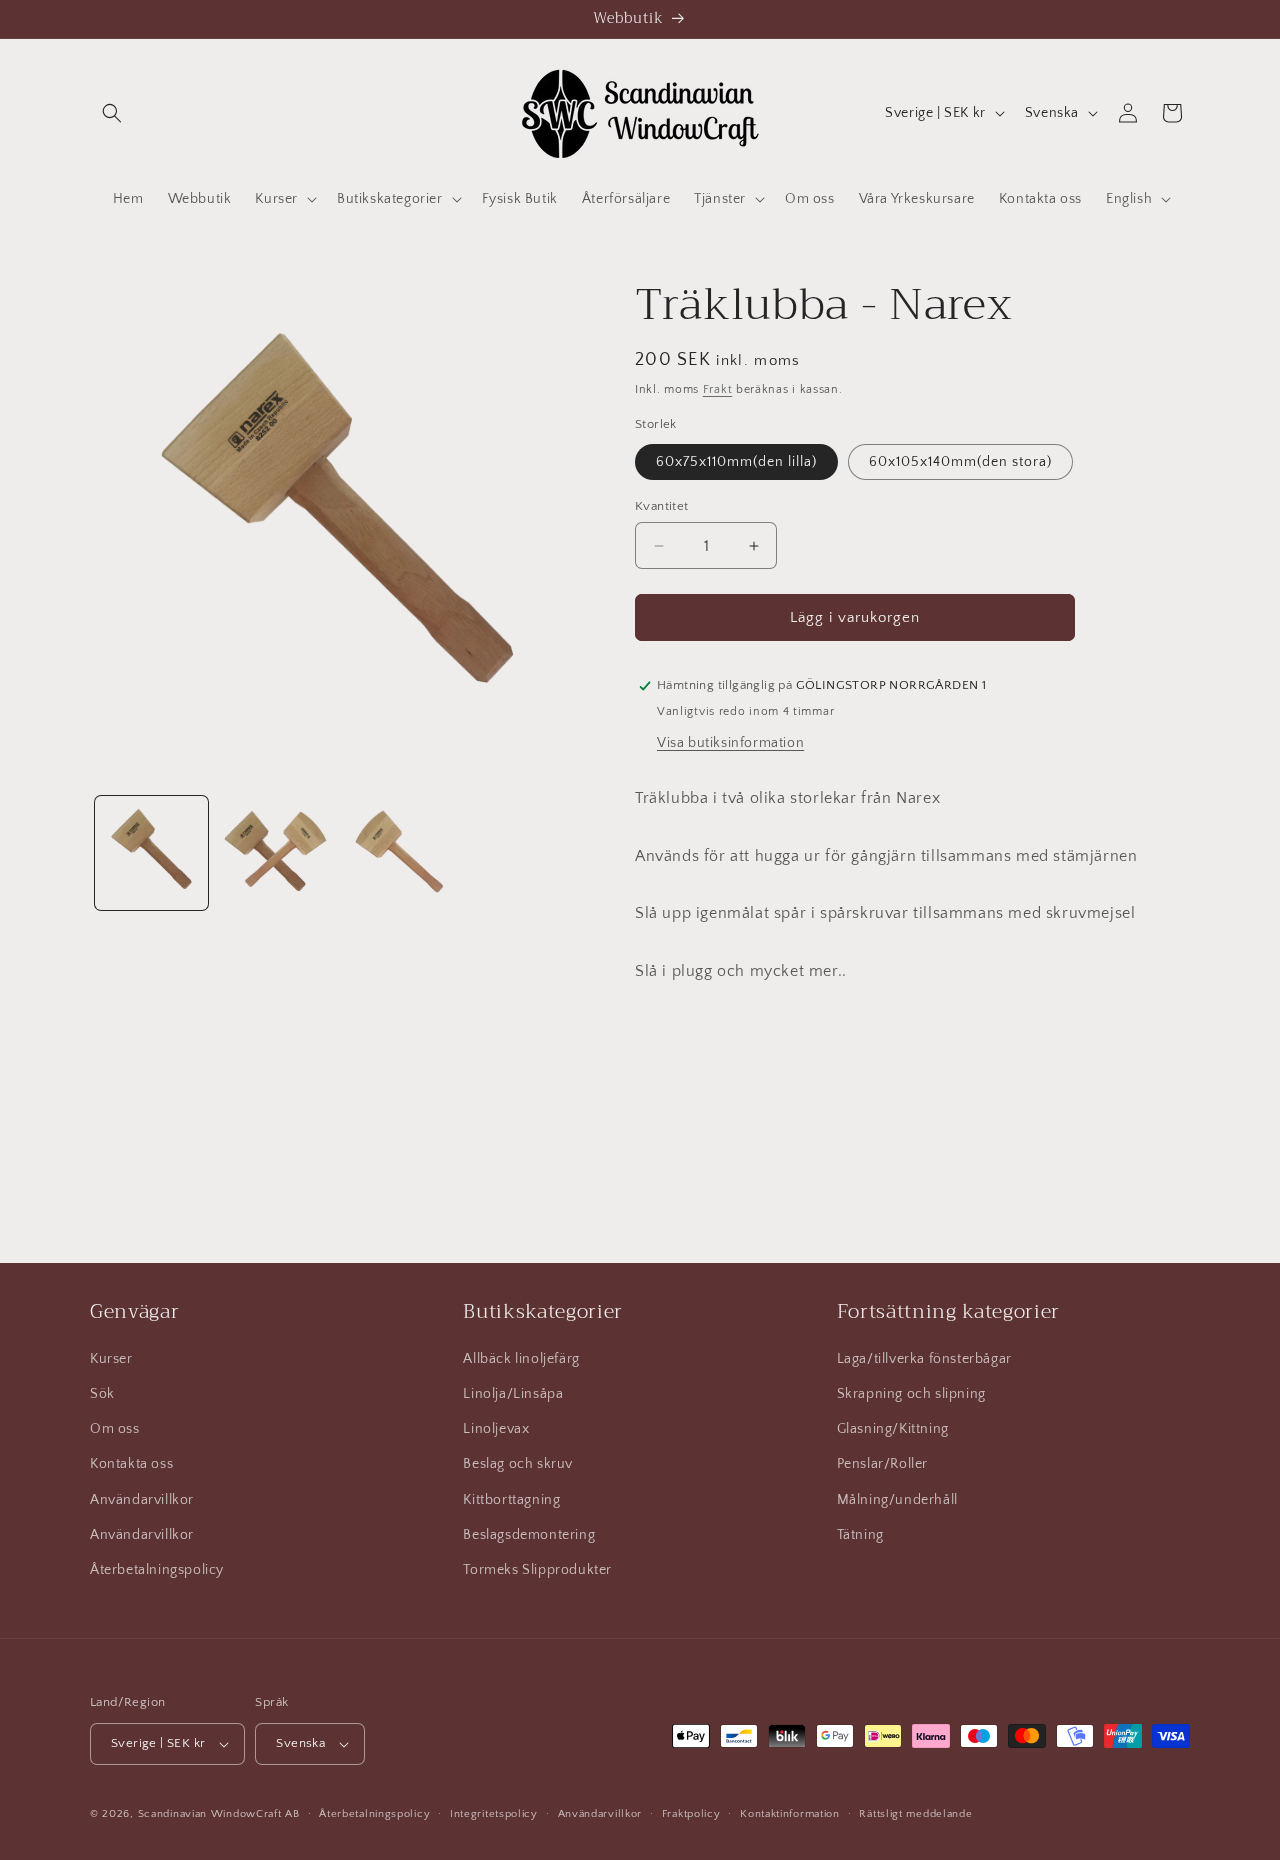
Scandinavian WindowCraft (210, 1814)
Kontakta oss (131, 1464)
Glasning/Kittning (893, 1429)
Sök (102, 1394)
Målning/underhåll (897, 1500)
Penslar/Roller (882, 1464)
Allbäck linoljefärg (521, 1359)
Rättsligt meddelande (915, 1814)
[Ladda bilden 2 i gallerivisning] (274, 852)
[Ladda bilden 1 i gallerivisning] (151, 852)
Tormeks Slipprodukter (537, 1570)
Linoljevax (496, 1429)
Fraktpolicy (691, 1814)
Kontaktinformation (790, 1814)
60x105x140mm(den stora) (960, 462)
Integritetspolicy (494, 1814)
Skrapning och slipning (911, 1394)
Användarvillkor (142, 1500)
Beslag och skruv (518, 1464)
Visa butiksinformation (730, 743)
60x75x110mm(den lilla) (736, 462)
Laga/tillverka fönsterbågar (924, 1359)
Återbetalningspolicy (157, 1570)
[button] (112, 113)
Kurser (111, 1359)
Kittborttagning (511, 1500)
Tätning (860, 1535)
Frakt (718, 389)
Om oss (115, 1429)
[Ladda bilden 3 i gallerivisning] (398, 852)
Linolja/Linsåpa (513, 1394)
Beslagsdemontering (529, 1535)
